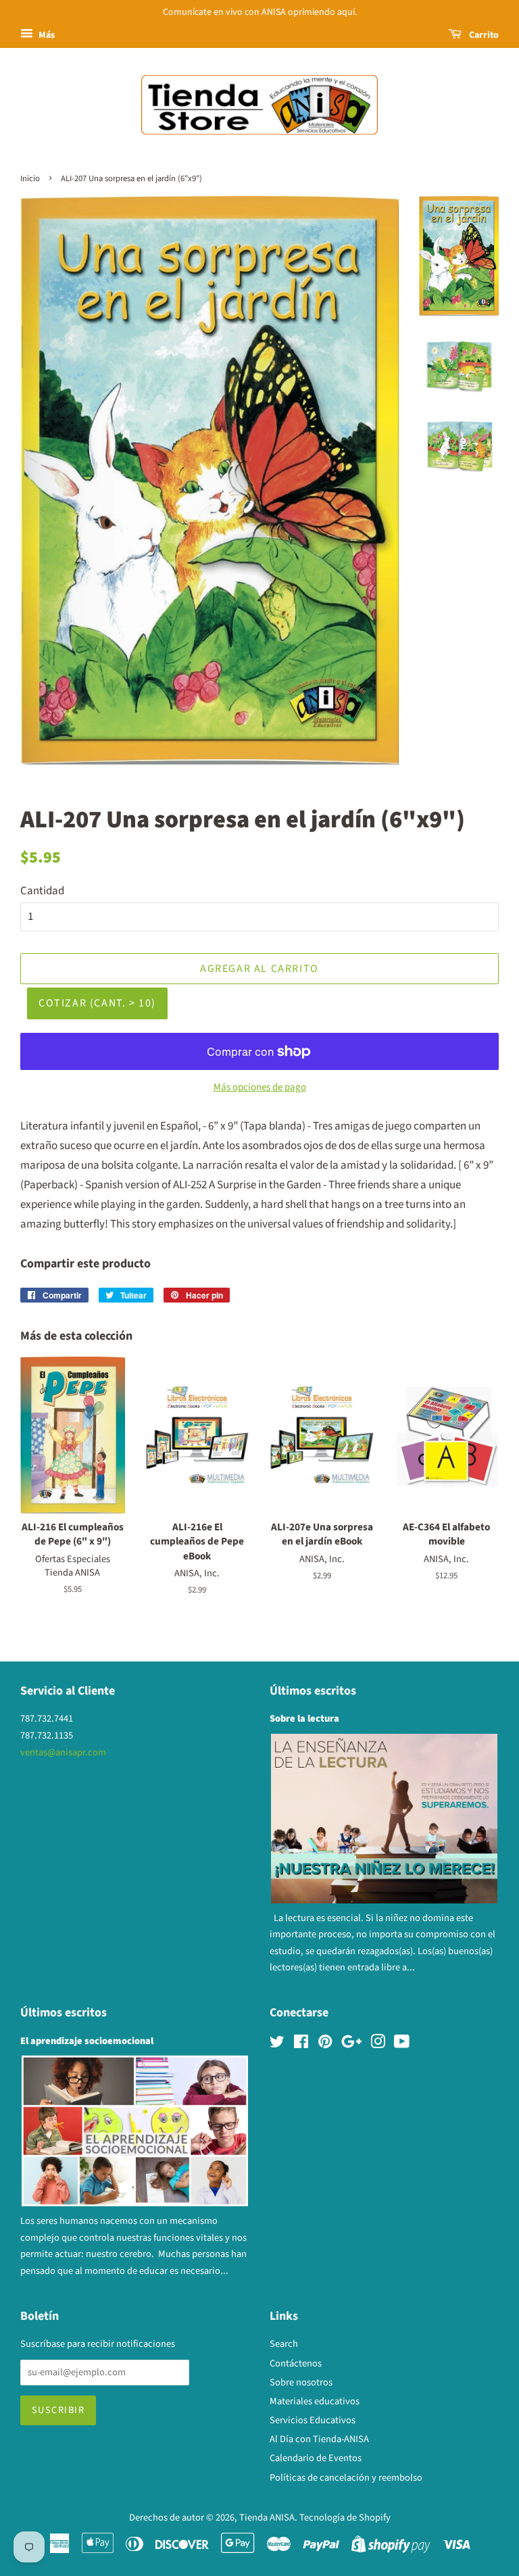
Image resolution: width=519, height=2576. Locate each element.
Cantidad (42, 891)
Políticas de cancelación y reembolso (346, 2478)
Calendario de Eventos (316, 2458)
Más (46, 35)
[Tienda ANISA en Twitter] (277, 2044)
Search (284, 2344)
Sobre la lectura (304, 1719)
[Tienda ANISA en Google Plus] (351, 2044)
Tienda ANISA (267, 2518)
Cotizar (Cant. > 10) (97, 1003)
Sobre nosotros (301, 2382)
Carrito (483, 35)
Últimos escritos (313, 1691)
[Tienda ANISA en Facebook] (301, 2044)
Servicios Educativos (313, 2420)
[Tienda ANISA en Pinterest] (325, 2044)
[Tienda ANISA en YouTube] (402, 2044)
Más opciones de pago (260, 1087)
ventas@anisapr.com (63, 1752)
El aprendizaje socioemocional (87, 2041)
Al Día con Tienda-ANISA (319, 2439)
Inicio (30, 178)
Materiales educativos (315, 2401)
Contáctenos (296, 2363)
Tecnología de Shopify (345, 2518)
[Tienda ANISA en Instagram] (378, 2044)
